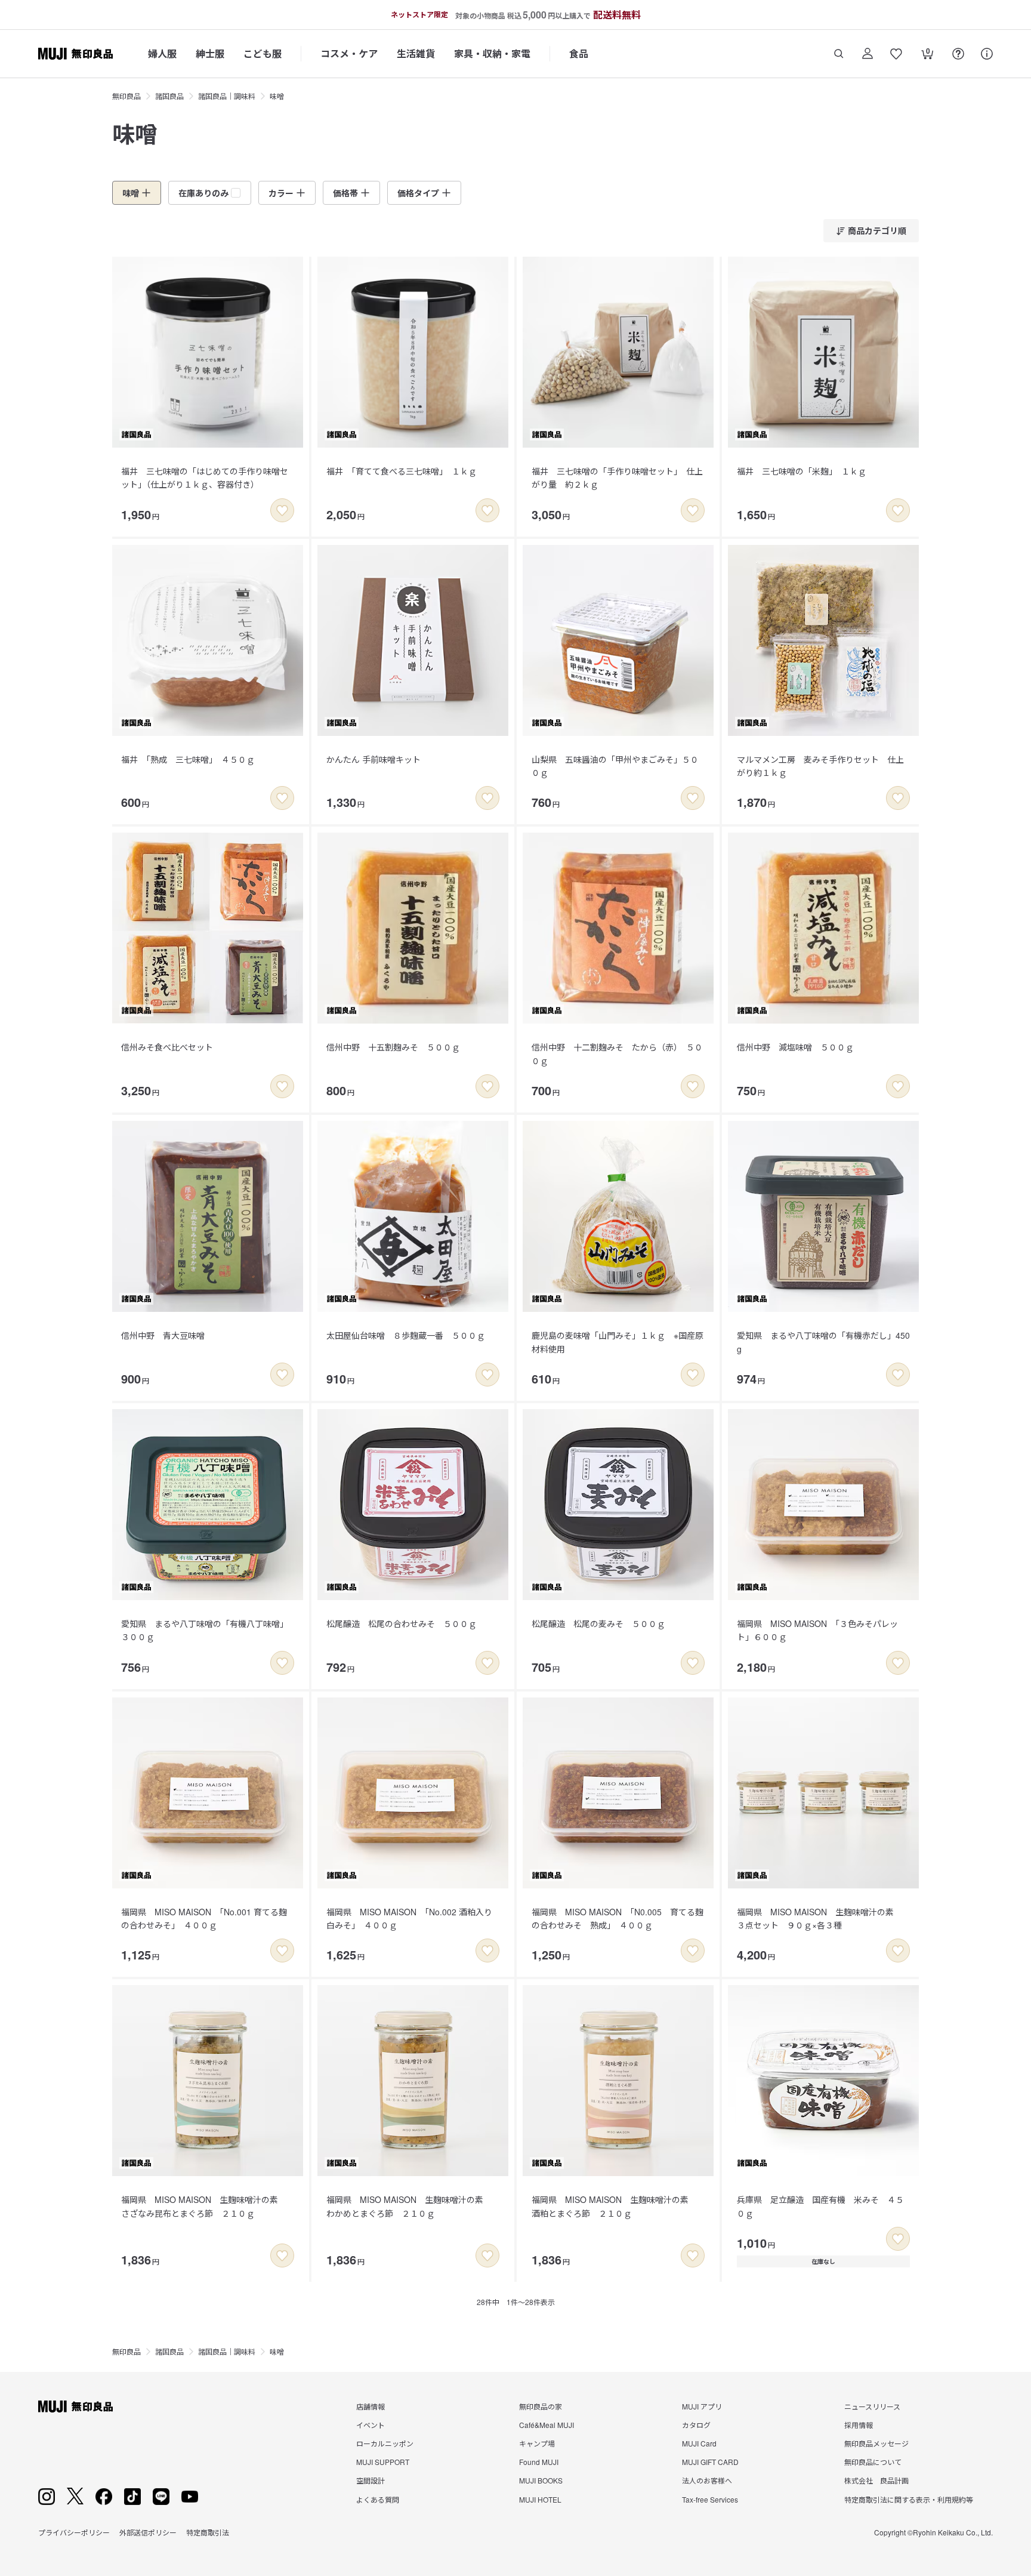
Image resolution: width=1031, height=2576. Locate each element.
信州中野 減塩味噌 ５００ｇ (795, 1047)
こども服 (263, 53)
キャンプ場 (537, 2443)
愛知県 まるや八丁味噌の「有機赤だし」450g (823, 1342)
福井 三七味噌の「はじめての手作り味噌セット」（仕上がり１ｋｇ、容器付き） (205, 477)
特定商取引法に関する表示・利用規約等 (909, 2499)
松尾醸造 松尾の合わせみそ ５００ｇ (402, 1623)
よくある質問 (378, 2499)
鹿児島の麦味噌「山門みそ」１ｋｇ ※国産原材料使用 (618, 1342)
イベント (371, 2425)
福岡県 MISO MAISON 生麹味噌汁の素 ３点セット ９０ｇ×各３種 (819, 1918)
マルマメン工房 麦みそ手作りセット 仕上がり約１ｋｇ (820, 766)
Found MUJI (539, 2462)
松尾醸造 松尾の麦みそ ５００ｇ (598, 1623)
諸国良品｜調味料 (227, 96)
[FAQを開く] (958, 54)
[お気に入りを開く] (896, 54)
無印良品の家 (541, 2406)
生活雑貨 (416, 53)
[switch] (282, 510)
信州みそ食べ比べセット (167, 1047)
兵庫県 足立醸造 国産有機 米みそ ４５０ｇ (820, 2206)
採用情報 (859, 2425)
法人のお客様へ (707, 2480)
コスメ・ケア (349, 53)
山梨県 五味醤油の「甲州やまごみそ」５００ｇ (615, 766)
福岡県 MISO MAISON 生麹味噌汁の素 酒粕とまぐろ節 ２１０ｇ (614, 2206)
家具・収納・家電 (492, 53)
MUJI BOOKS (541, 2480)
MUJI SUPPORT (383, 2462)
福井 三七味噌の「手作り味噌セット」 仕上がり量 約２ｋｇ (617, 477)
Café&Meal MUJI (547, 2425)
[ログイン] (868, 54)
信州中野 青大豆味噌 (163, 1335)
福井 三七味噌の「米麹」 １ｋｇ (802, 471)
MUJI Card (699, 2443)
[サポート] (987, 54)
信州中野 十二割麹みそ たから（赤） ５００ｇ (617, 1053)
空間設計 (371, 2480)
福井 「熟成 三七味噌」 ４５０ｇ (188, 759)
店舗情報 (371, 2406)
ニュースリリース (872, 2406)
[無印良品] (75, 2406)
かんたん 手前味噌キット (373, 759)
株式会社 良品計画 (876, 2480)
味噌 (277, 96)
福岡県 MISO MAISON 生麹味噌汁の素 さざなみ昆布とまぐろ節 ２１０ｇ (204, 2206)
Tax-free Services (710, 2499)
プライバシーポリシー (74, 2532)
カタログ (696, 2425)
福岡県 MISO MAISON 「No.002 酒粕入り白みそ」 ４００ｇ (409, 1918)
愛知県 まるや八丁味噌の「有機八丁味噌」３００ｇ (205, 1630)
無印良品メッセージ (876, 2443)
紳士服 (210, 53)
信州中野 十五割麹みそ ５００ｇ (393, 1047)
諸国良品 (169, 96)
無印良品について (873, 2462)
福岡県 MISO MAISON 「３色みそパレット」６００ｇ (817, 1630)
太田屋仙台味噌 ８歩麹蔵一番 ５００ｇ (406, 1335)
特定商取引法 (208, 2532)
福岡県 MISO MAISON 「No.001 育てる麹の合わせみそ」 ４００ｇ (204, 1918)
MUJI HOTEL (540, 2499)
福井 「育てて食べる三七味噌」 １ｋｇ (402, 471)
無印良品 (126, 96)
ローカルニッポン (385, 2443)
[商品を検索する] (839, 54)
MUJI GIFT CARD (710, 2462)
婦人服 (162, 53)
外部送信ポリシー (148, 2532)
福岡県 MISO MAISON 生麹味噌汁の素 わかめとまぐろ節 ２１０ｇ (409, 2206)
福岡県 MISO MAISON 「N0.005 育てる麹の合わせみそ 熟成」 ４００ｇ (618, 1918)
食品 (579, 53)
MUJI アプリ (702, 2406)
